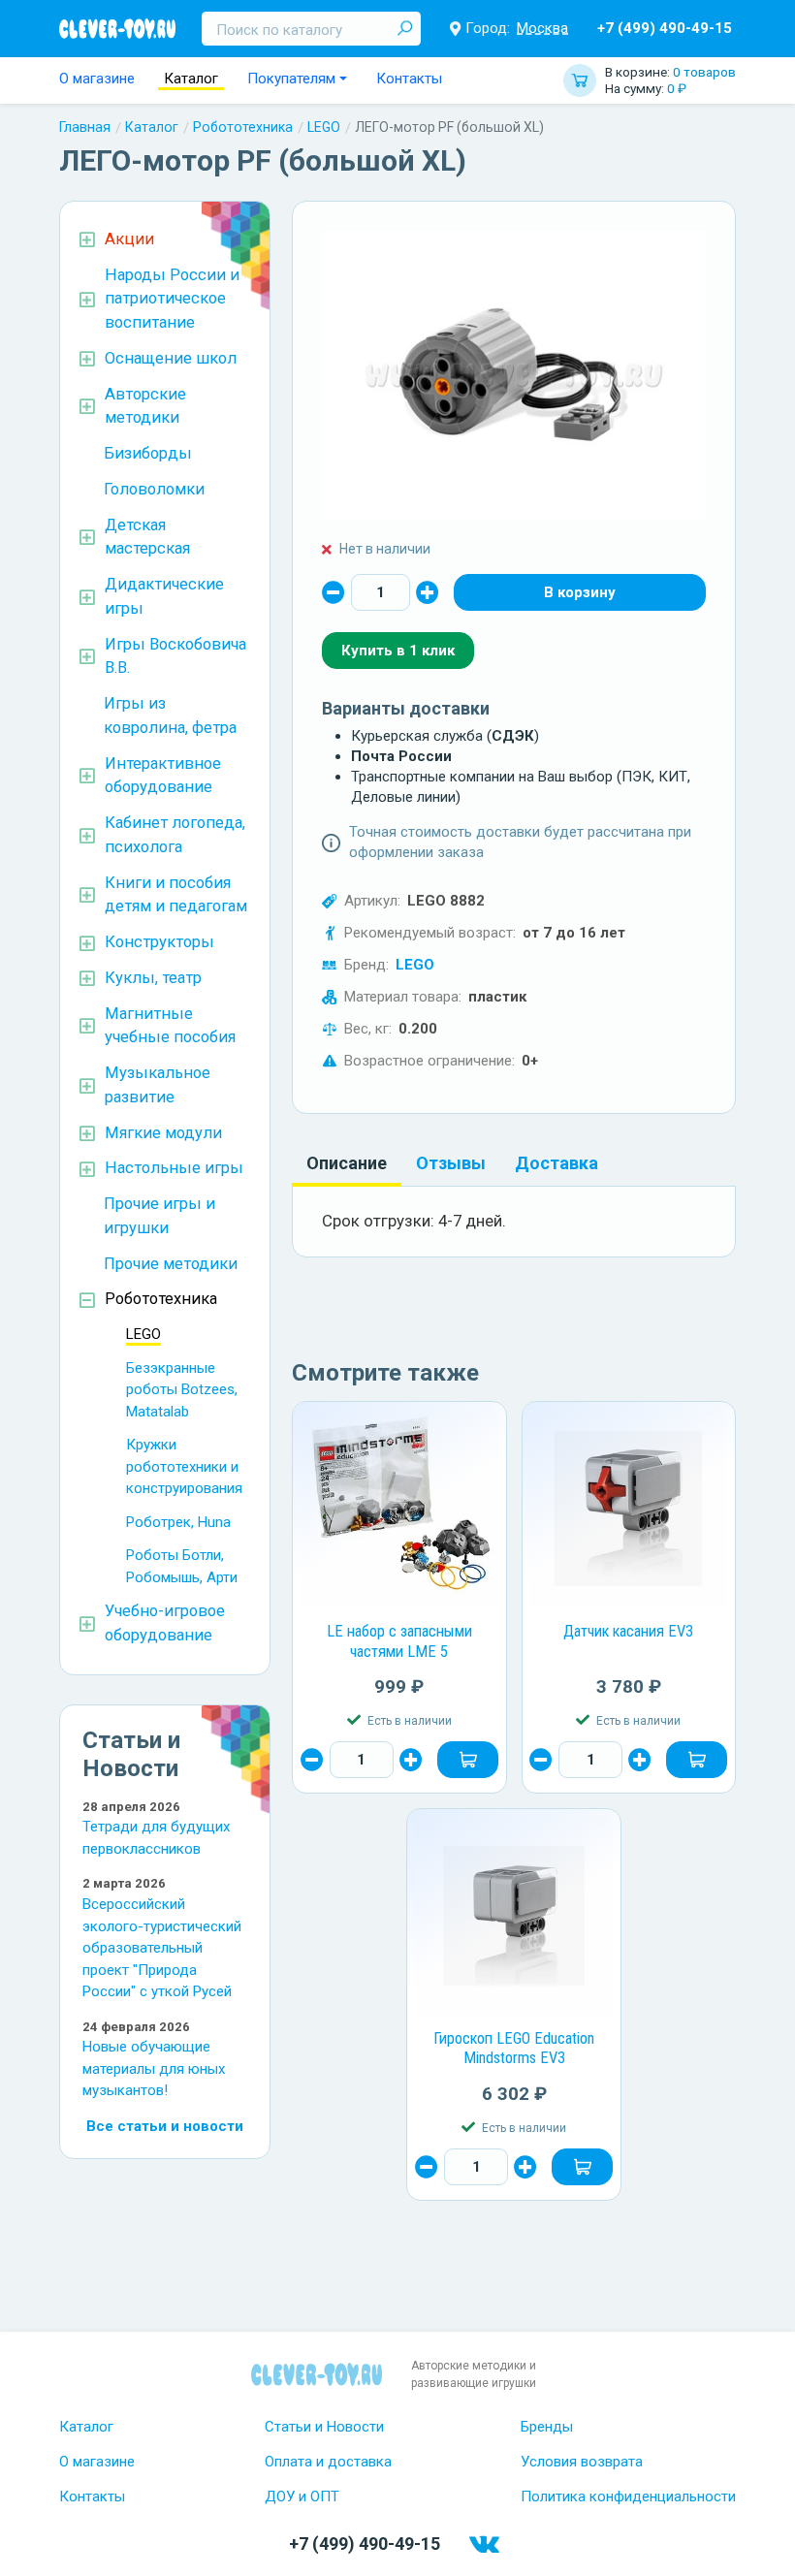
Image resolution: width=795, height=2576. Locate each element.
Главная (85, 127)
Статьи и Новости (324, 2427)
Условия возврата (582, 2462)
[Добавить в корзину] (468, 1760)
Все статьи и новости (165, 2126)
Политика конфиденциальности (628, 2496)
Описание (347, 1163)
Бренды (547, 2427)
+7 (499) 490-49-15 (665, 28)
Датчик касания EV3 (628, 1631)
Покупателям (291, 79)
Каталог (191, 79)
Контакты (409, 79)
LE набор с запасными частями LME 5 (399, 1641)
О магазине (97, 79)
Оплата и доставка (328, 2462)
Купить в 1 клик (398, 651)
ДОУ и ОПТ (302, 2496)
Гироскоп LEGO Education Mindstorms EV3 (514, 2049)
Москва (542, 28)
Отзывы (451, 1163)
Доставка (556, 1163)
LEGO (324, 127)
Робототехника (243, 127)
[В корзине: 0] (580, 592)
